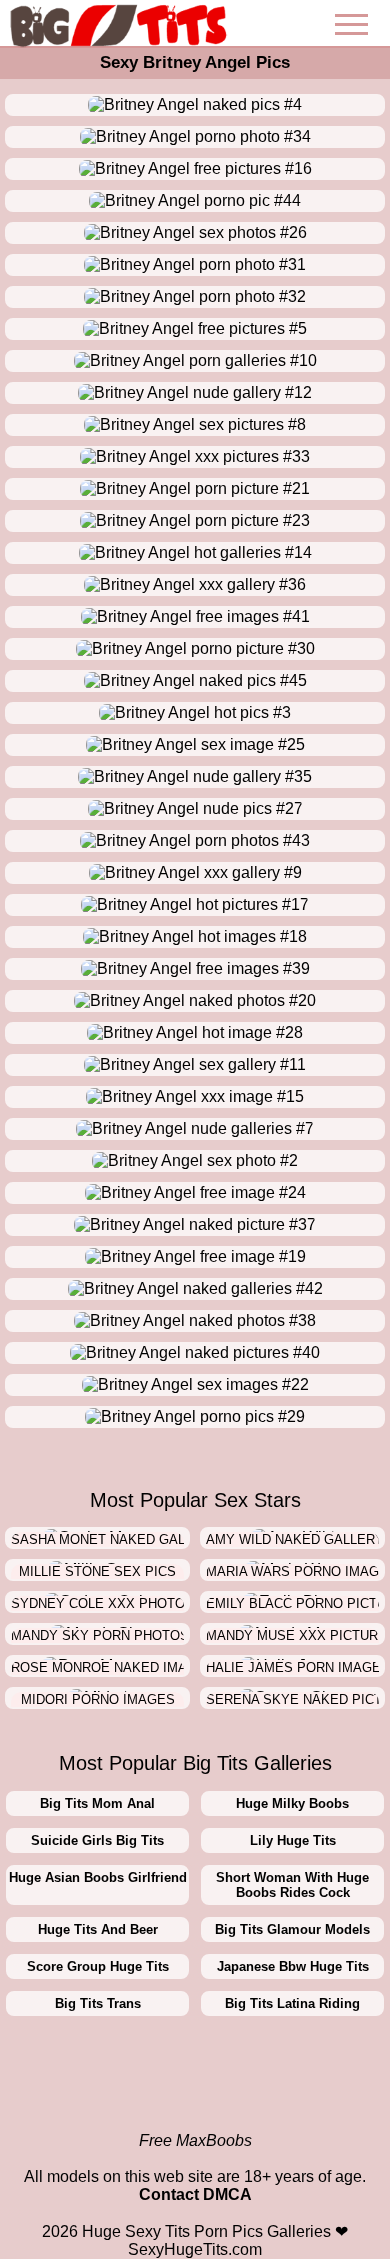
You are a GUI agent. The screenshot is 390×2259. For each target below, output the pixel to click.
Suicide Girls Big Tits (97, 1840)
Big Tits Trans (98, 2003)
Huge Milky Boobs (292, 1803)
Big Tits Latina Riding (292, 2003)
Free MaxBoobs (195, 2140)
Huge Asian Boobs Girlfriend (98, 1877)
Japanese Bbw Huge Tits (293, 1966)
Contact (169, 2194)
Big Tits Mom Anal (97, 1803)
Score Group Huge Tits (98, 1966)
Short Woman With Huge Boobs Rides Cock (292, 1885)
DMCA (227, 2194)
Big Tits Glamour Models (292, 1929)
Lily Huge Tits (293, 1840)
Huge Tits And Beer (98, 1929)
